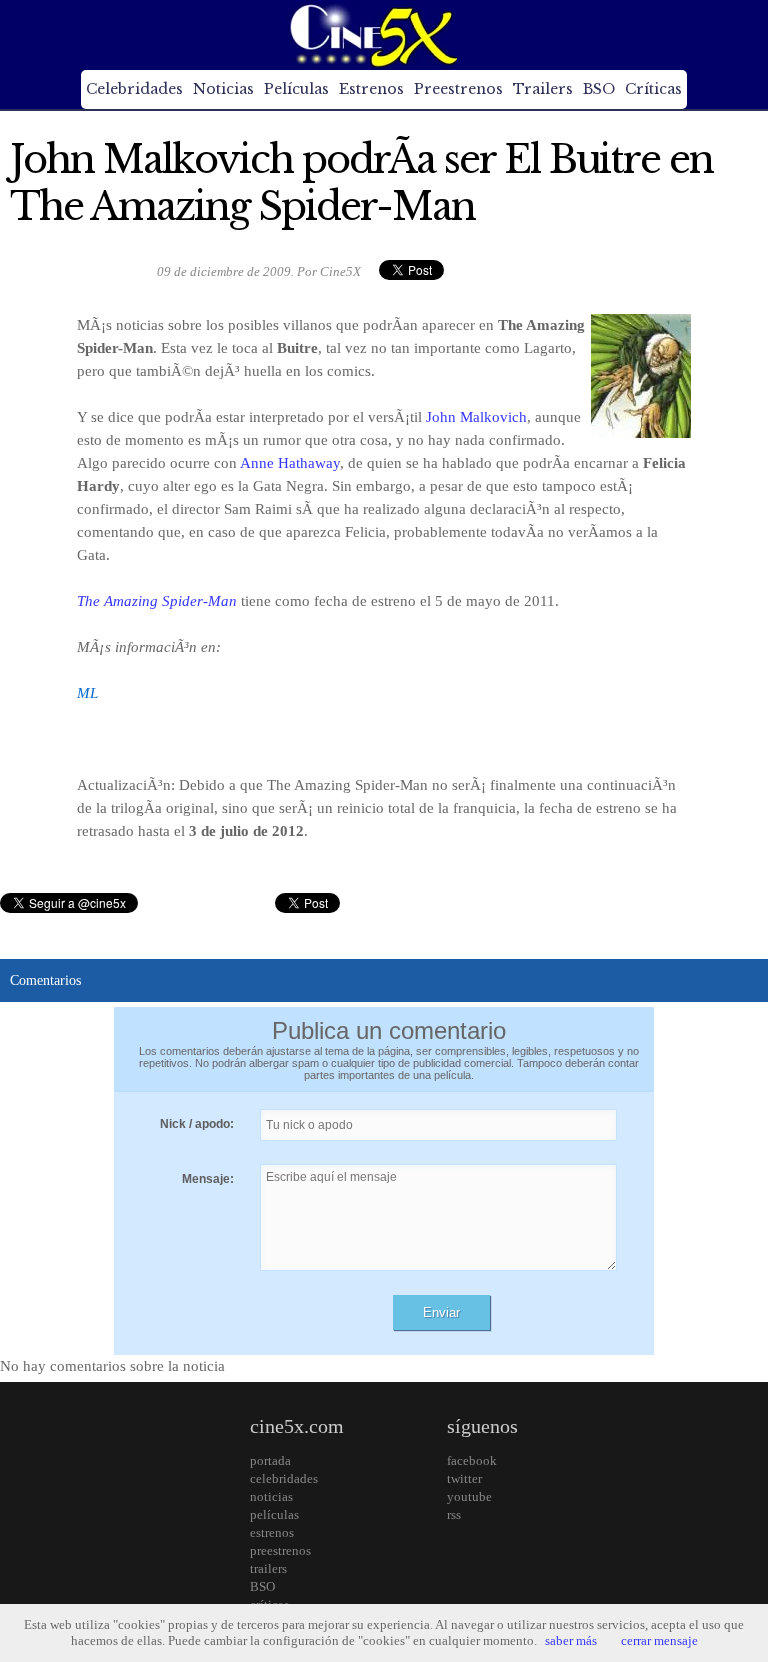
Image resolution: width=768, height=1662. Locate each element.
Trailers (543, 89)
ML (87, 693)
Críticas (653, 89)
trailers (268, 1568)
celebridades (284, 1478)
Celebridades (134, 89)
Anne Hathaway (290, 463)
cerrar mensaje (659, 1640)
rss (454, 1514)
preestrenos (280, 1550)
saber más (571, 1640)
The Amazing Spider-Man (157, 601)
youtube (469, 1496)
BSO (599, 89)
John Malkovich (476, 417)
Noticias (223, 89)
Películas (296, 89)
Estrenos (371, 89)
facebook (472, 1460)
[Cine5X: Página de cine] (372, 35)
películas (274, 1514)
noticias (271, 1496)
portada (270, 1460)
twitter (464, 1478)
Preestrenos (458, 89)
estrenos (272, 1532)
